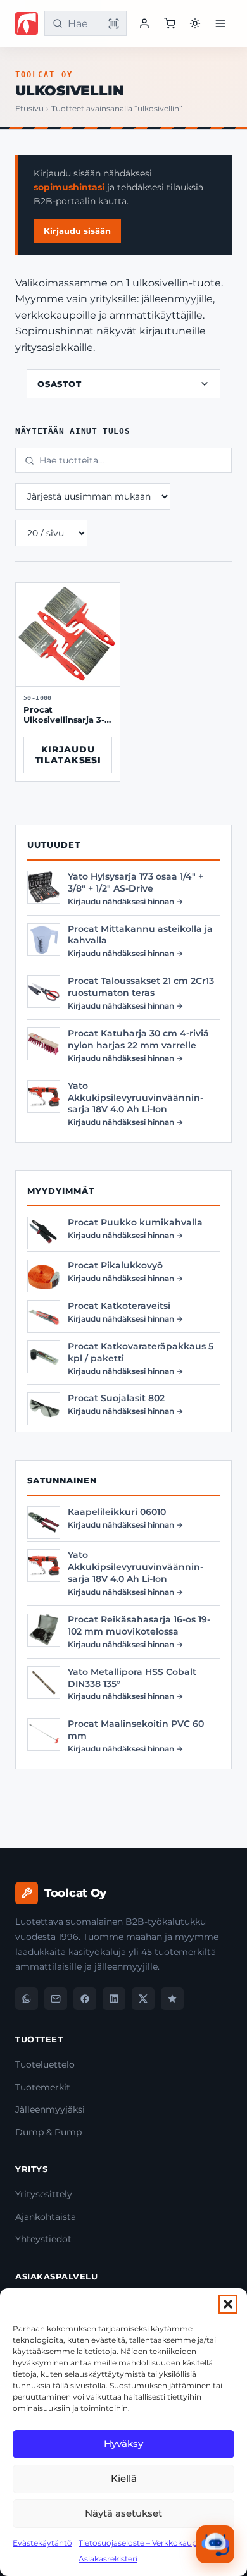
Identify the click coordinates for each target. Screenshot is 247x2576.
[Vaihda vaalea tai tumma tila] (195, 23)
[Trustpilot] (172, 1999)
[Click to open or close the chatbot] (215, 2544)
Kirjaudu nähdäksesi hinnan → (125, 901)
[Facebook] (85, 1999)
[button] (228, 2304)
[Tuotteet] (170, 23)
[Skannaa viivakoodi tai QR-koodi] (113, 23)
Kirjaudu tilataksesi (68, 755)
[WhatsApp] (27, 1999)
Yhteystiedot (43, 2239)
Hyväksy (123, 2444)
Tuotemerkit (43, 2087)
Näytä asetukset (123, 2513)
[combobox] (83, 24)
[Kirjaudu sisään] (144, 23)
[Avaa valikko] (220, 23)
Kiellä (124, 2478)
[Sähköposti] (56, 1999)
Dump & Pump (48, 2132)
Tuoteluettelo (45, 2064)
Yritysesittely (44, 2194)
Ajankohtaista (46, 2217)
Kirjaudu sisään (77, 231)
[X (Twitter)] (143, 1999)
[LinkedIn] (114, 1999)
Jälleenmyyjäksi (50, 2109)
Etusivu (29, 109)
